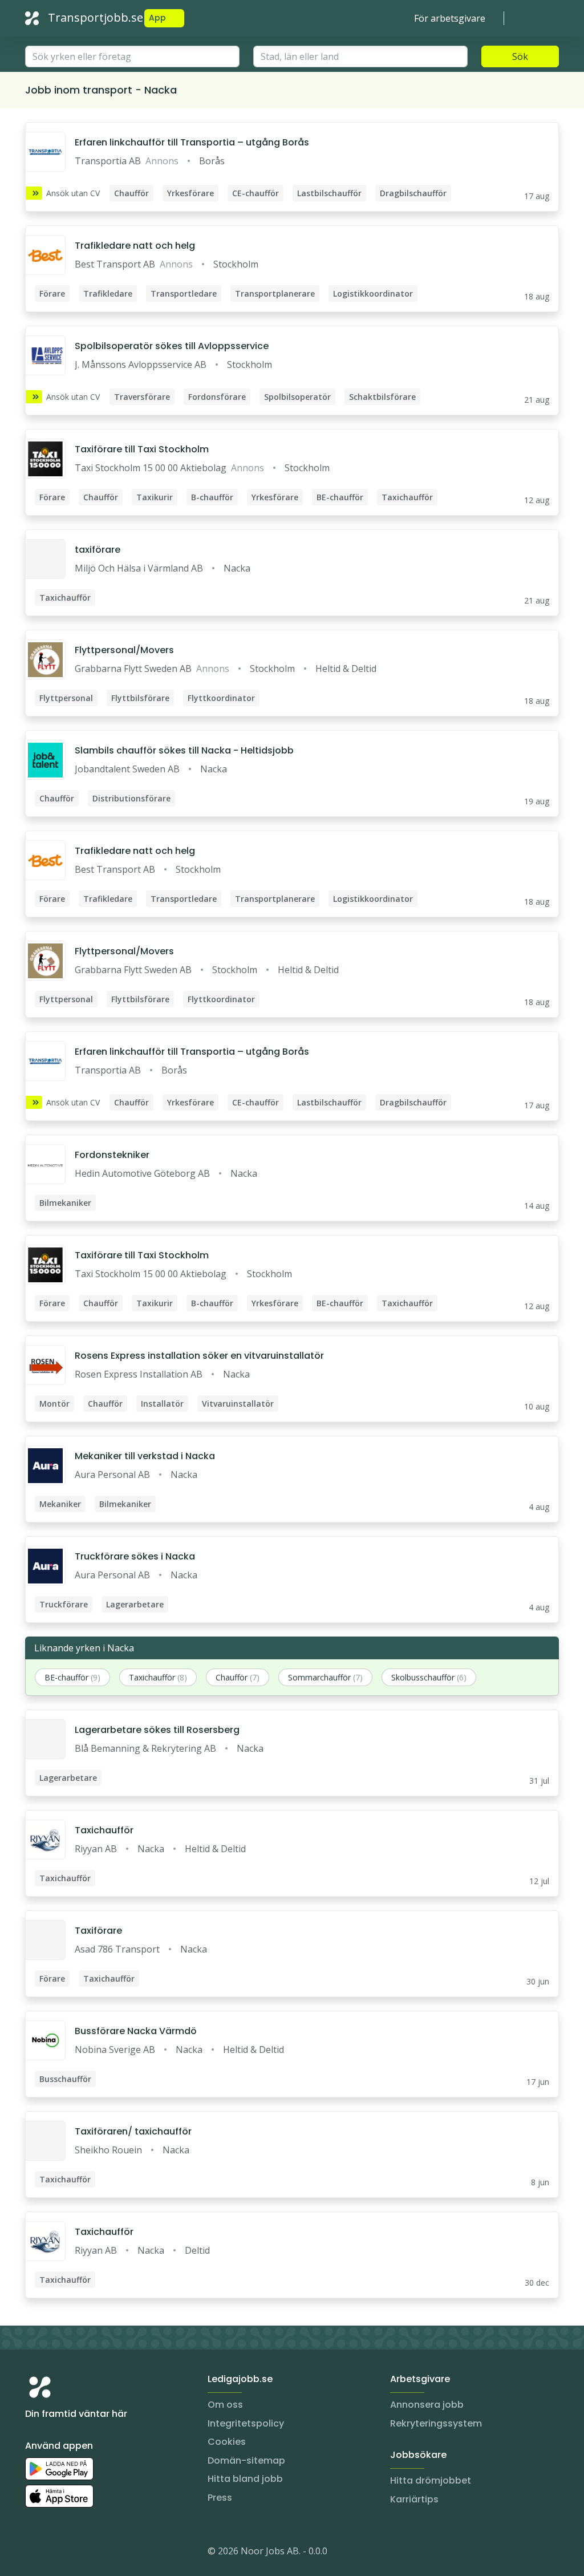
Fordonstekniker (112, 1155)
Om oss (225, 2405)
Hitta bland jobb (245, 2479)
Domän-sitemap (246, 2460)
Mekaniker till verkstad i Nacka (145, 1456)
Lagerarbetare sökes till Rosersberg (157, 1730)
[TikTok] (103, 2553)
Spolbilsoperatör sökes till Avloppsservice (172, 346)
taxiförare (98, 550)
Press (220, 2498)
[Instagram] (34, 2553)
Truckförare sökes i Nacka (135, 1556)
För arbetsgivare (450, 18)
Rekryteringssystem (436, 2423)
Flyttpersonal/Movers (124, 650)
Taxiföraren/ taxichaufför (133, 2131)
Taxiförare (98, 1931)
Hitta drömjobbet (431, 2480)
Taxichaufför (104, 1830)
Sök (520, 56)
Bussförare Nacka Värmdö (136, 2031)
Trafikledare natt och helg (135, 246)
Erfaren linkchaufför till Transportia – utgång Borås (192, 142)
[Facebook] (80, 2553)
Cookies (227, 2442)
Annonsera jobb (427, 2405)
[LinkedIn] (57, 2553)
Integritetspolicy (246, 2423)
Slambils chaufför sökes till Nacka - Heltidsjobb (184, 750)
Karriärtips (414, 2499)
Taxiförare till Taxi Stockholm (142, 449)
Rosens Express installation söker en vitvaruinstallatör (199, 1356)
